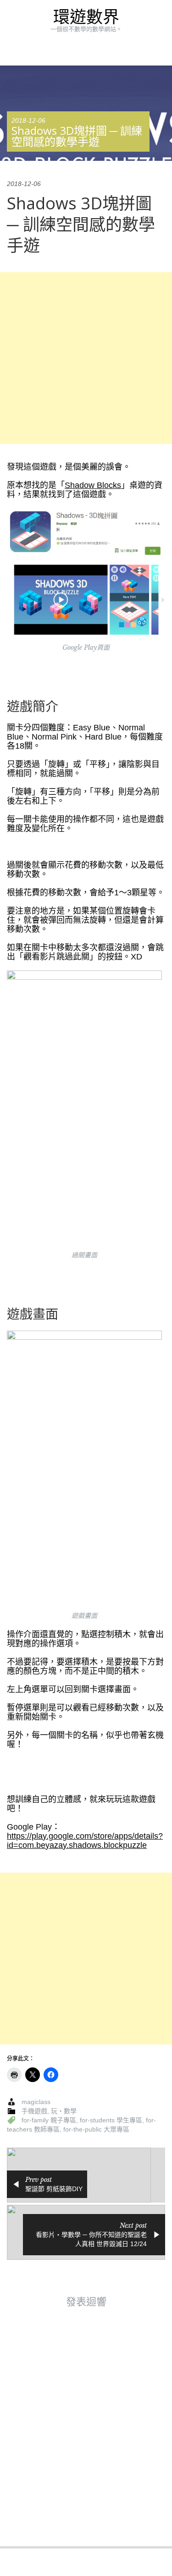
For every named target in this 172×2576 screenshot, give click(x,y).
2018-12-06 (28, 121)
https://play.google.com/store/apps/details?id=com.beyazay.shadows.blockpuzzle (85, 1841)
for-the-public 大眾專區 (96, 2129)
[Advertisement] (86, 358)
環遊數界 (86, 17)
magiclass (36, 2102)
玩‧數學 (64, 2111)
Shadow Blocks (93, 485)
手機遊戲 (34, 2111)
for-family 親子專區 (49, 2120)
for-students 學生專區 (111, 2120)
